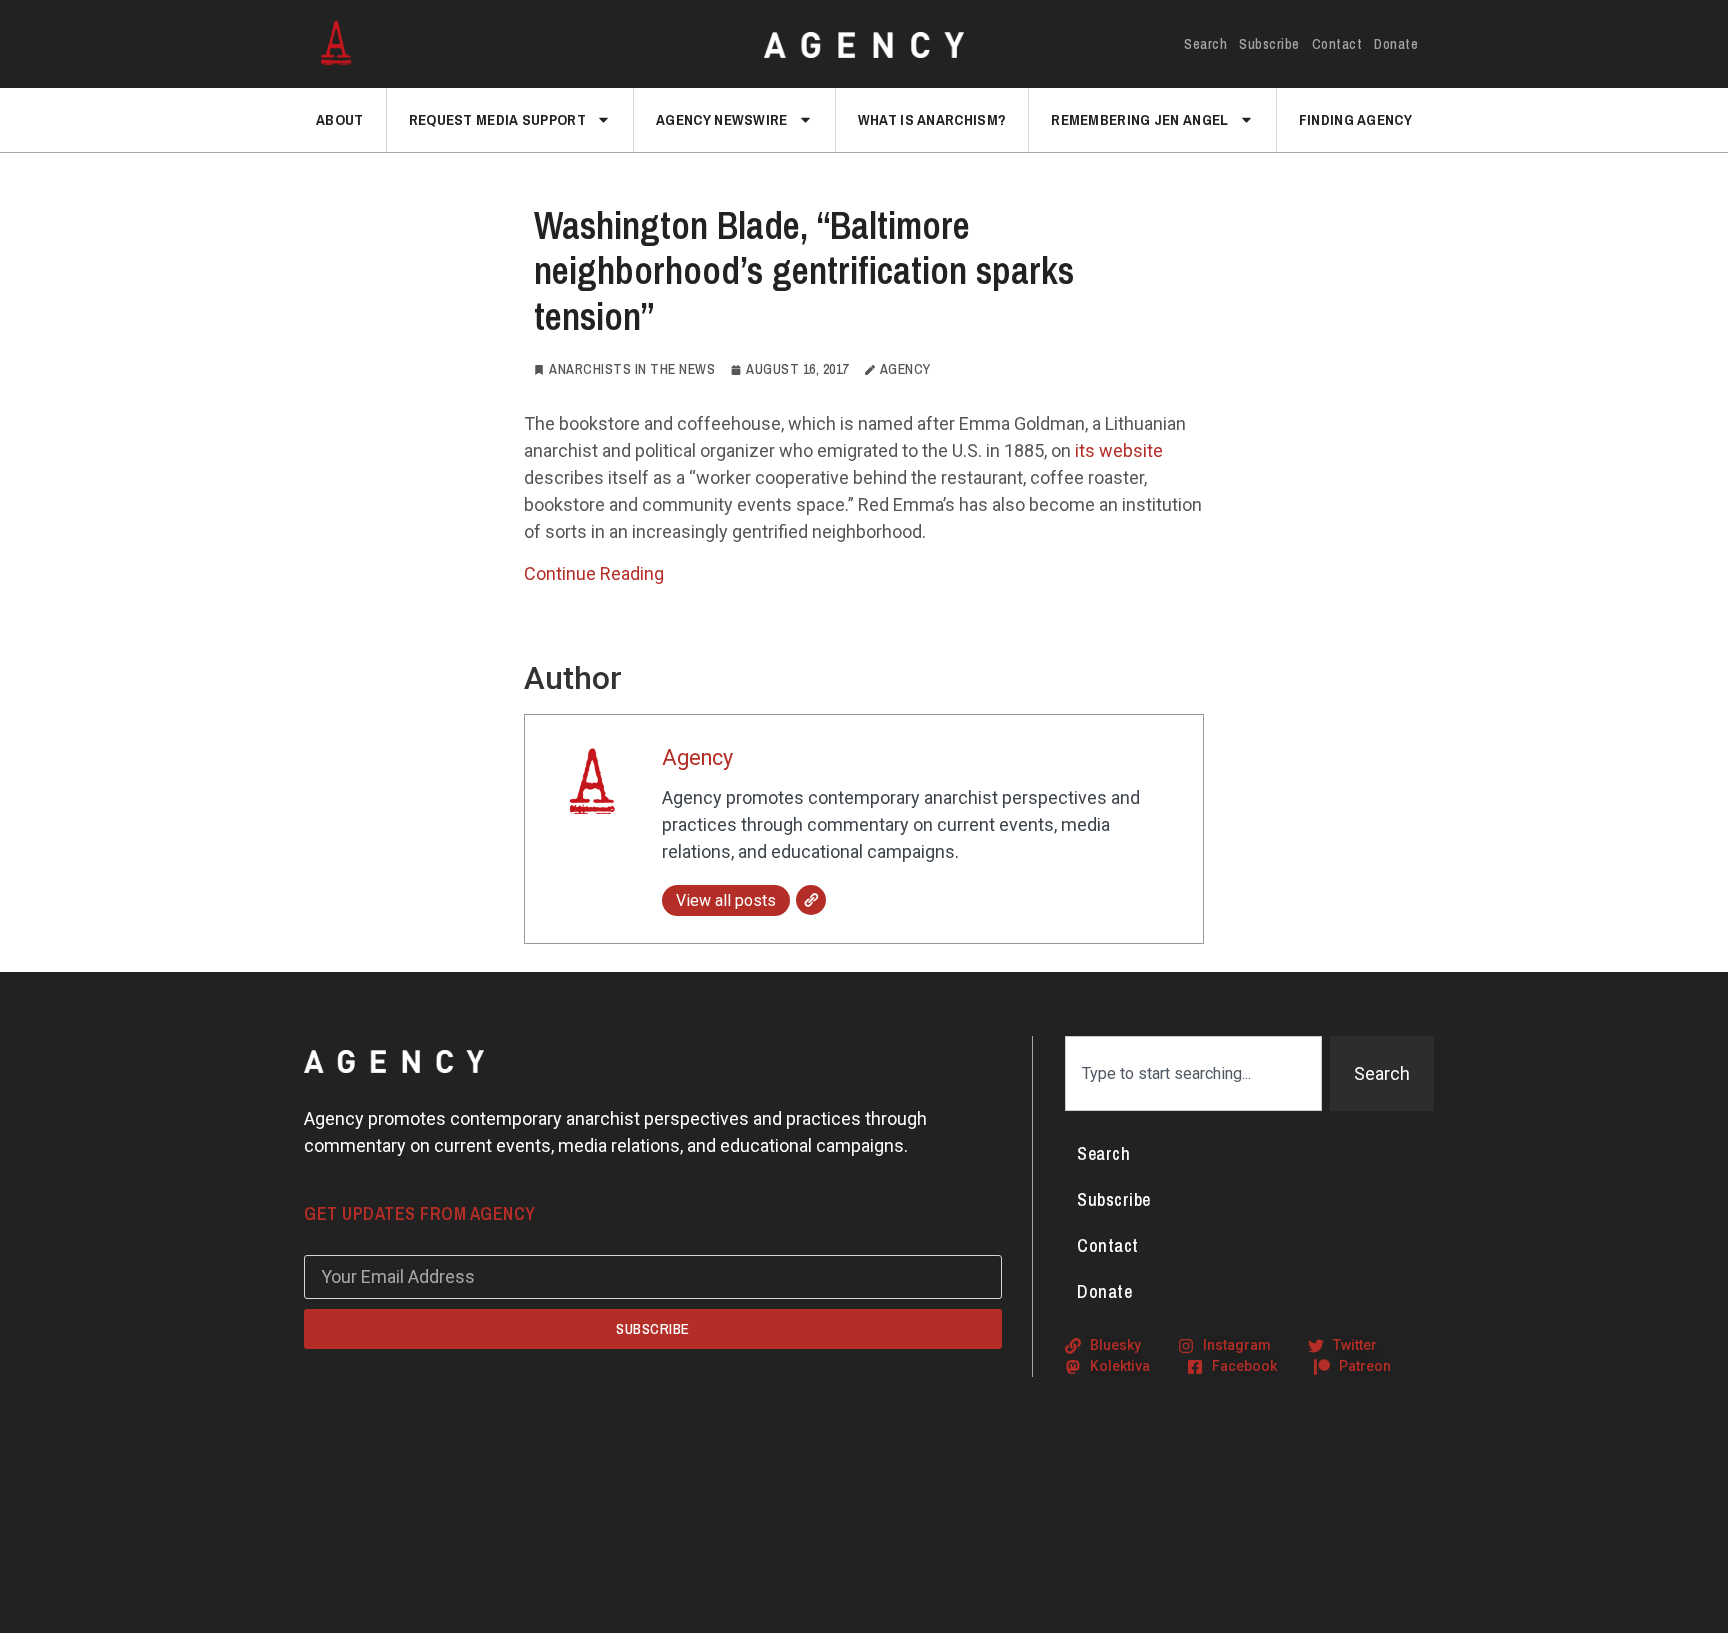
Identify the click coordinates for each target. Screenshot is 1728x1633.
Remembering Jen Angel (1139, 119)
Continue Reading (594, 573)
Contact (1337, 44)
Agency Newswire (722, 119)
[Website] (811, 900)
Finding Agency (1355, 119)
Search (1205, 44)
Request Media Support (497, 119)
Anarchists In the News (632, 369)
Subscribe (1269, 44)
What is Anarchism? (932, 119)
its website (1119, 450)
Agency (697, 757)
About (340, 119)
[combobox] (1193, 1073)
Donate (1396, 44)
